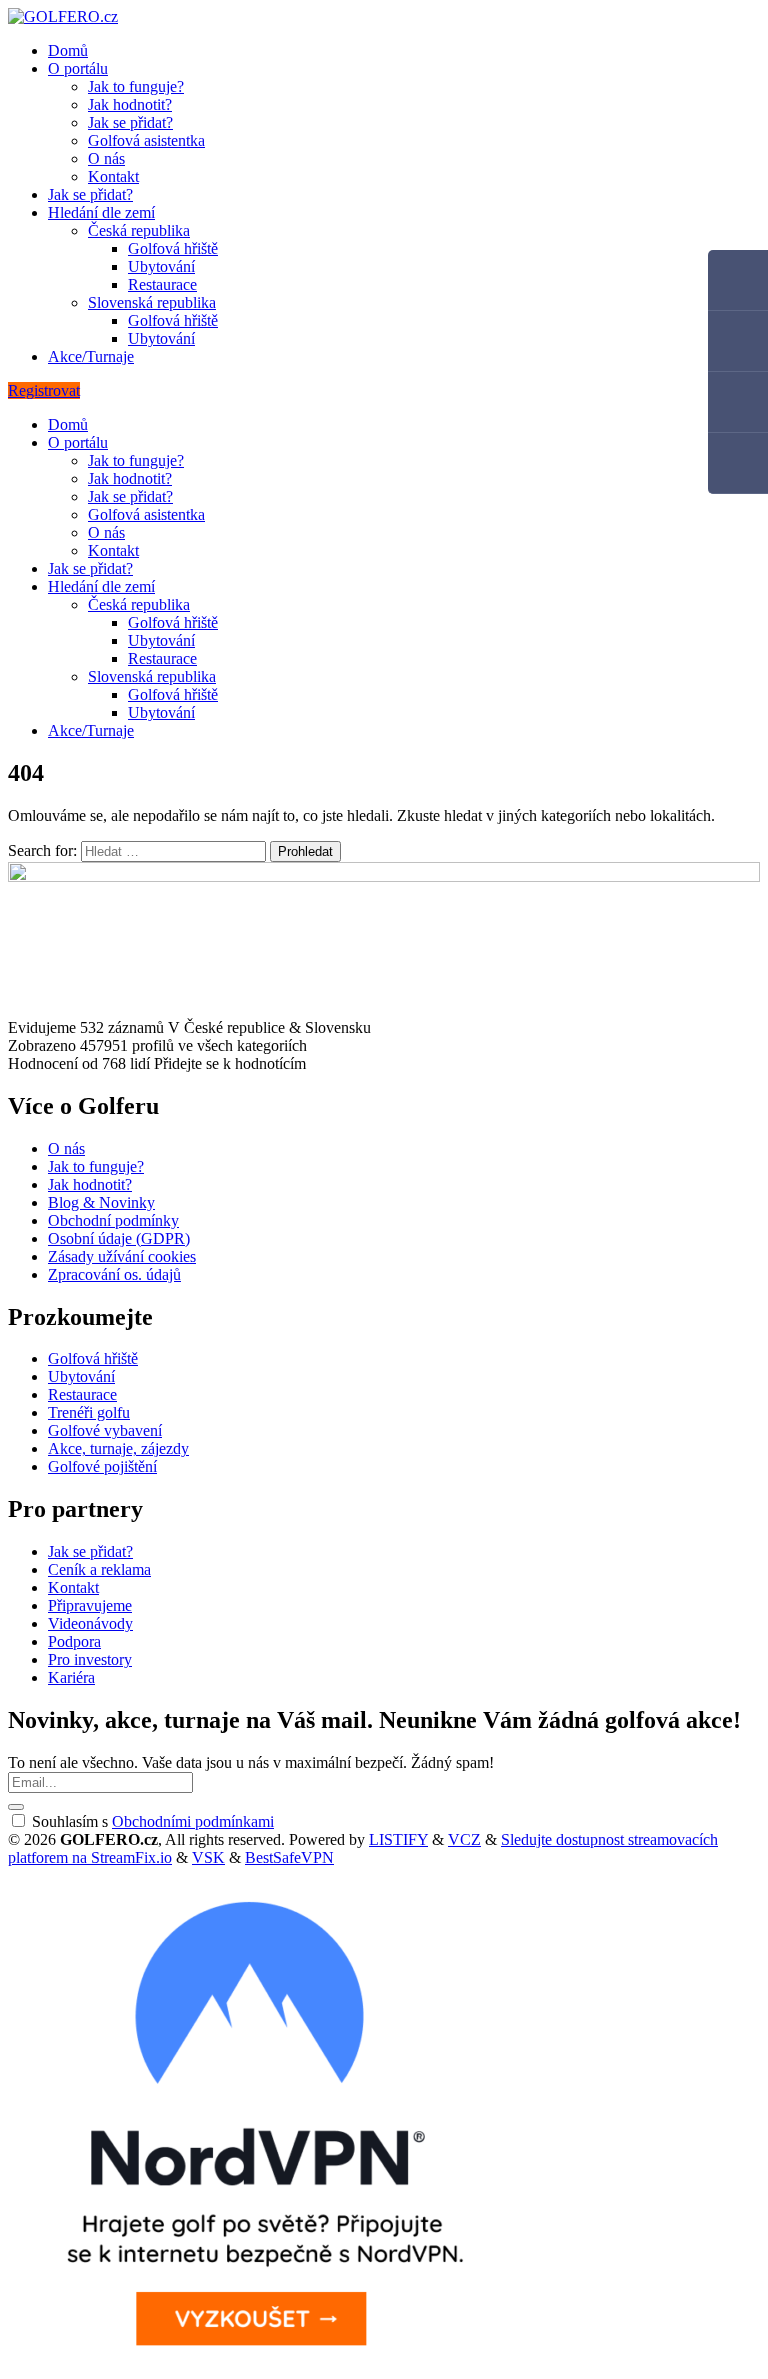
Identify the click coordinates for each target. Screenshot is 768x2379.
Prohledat (305, 851)
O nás (106, 158)
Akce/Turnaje (91, 356)
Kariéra (71, 1677)
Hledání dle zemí (101, 212)
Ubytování (161, 266)
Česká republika (139, 230)
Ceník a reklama (99, 1569)
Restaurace (162, 284)
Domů (68, 50)
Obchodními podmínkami (193, 1821)
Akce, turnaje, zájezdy (118, 1448)
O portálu (78, 68)
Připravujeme (90, 1605)
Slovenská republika (152, 302)
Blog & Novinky (101, 1202)
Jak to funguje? (136, 86)
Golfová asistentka (146, 140)
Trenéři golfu (89, 1412)
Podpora (74, 1641)
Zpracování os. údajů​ (114, 1274)
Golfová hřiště (173, 248)
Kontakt (113, 176)
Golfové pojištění (102, 1466)
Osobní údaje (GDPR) (119, 1238)
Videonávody (90, 1623)
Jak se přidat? (130, 122)
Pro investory (90, 1659)
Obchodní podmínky (113, 1220)
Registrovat (44, 390)
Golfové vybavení (105, 1430)
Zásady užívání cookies (122, 1256)
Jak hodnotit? (130, 104)
